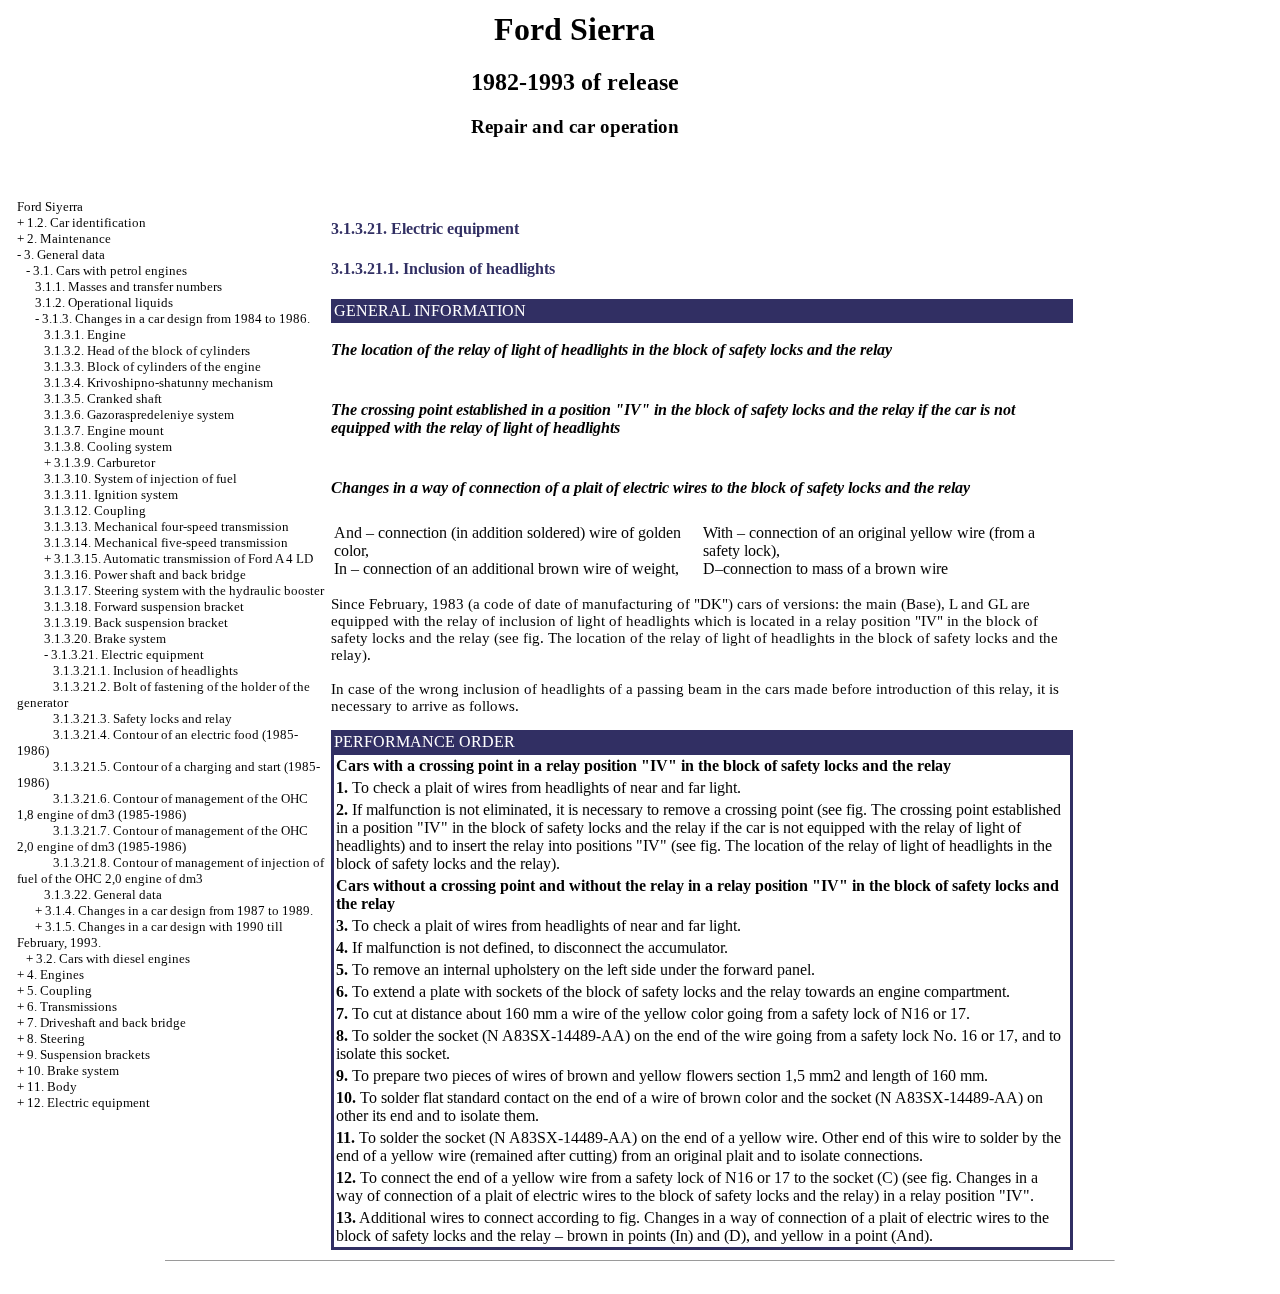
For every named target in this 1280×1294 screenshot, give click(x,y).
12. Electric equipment (88, 1102)
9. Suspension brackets (88, 1054)
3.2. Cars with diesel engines (113, 958)
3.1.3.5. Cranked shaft (103, 398)
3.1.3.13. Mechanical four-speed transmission (166, 526)
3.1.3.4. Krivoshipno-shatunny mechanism (158, 382)
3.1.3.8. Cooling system (108, 446)
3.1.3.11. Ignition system (111, 494)
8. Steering (56, 1038)
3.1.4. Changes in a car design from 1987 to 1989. (179, 910)
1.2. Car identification (86, 222)
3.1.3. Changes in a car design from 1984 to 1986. (176, 318)
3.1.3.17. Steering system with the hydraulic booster (184, 590)
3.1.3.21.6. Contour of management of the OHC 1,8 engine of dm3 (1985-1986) (162, 806)
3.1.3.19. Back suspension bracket (136, 622)
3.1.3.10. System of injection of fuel (140, 478)
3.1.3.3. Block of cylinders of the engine (152, 366)
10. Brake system (73, 1070)
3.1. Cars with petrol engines (110, 270)
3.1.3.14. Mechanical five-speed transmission (166, 542)
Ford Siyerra (50, 206)
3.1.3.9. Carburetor (104, 462)
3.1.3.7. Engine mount (104, 430)
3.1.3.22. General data (103, 894)
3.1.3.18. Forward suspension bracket (144, 606)
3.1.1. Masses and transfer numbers (128, 286)
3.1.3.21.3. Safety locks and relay (142, 718)
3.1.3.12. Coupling (95, 510)
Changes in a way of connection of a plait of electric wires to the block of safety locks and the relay (687, 1186)
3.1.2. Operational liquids (104, 302)
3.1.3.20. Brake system (105, 638)
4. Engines (55, 974)
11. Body (52, 1086)
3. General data (64, 254)
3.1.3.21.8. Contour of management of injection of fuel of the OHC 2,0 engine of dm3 (170, 870)
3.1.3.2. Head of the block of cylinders (147, 350)
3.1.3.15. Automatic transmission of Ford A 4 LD (183, 558)
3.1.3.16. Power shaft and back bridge (145, 574)
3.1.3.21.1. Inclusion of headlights (145, 670)
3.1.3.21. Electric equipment (127, 654)
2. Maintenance (69, 238)
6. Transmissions (72, 1006)
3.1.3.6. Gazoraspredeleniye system (139, 414)
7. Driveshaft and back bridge (106, 1022)
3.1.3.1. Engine (85, 334)
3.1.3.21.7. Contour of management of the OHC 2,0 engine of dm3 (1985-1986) (162, 838)
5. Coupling (59, 990)
